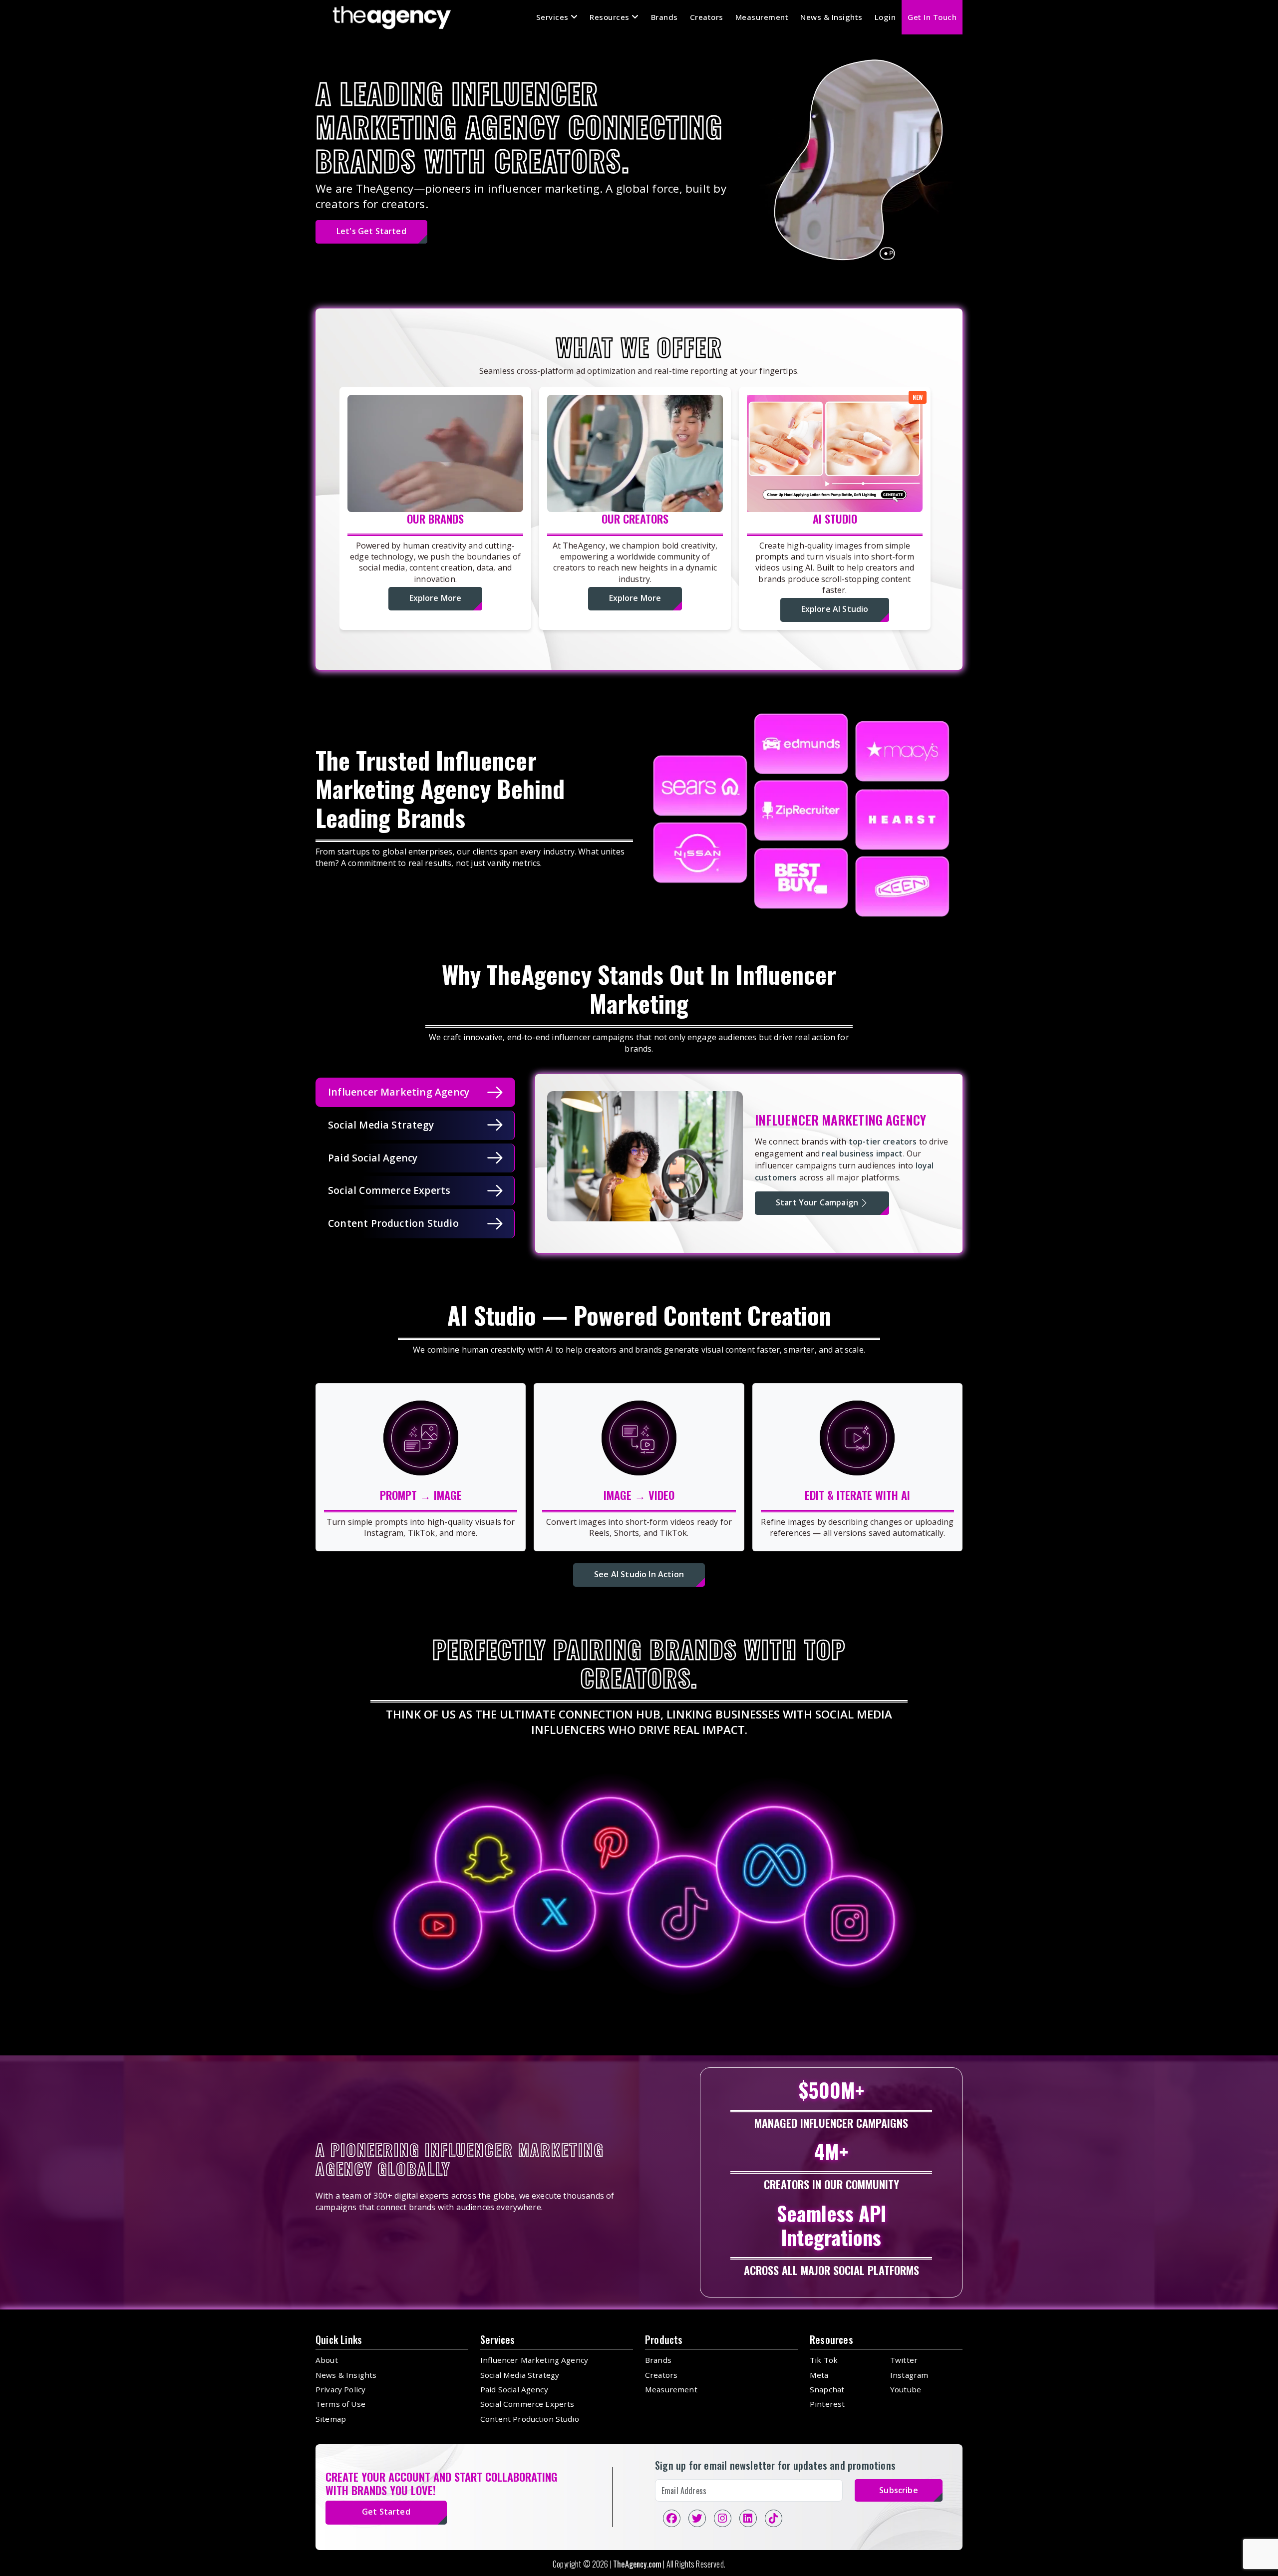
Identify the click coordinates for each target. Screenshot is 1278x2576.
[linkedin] (748, 2518)
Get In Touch (932, 17)
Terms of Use (340, 2404)
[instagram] (723, 2518)
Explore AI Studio (835, 609)
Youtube (906, 2389)
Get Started (386, 2512)
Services (554, 17)
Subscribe (898, 2490)
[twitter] (697, 2518)
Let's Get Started (371, 231)
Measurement (762, 17)
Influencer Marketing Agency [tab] (399, 1092)
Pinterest (827, 2404)
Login (885, 17)
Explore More (436, 598)
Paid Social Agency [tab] (373, 1158)
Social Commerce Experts (527, 2404)
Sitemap (331, 2419)
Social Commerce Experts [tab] (389, 1190)
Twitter (904, 2360)
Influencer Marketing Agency (534, 2360)
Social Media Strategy (520, 2375)
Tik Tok (824, 2360)
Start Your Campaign (817, 1202)
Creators (707, 17)
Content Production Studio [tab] (393, 1223)
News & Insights (831, 17)
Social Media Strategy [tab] (381, 1125)
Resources (611, 17)
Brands (664, 17)
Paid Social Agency (514, 2389)
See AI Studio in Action (639, 1574)
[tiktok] (774, 2518)
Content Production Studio (530, 2419)
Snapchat (827, 2389)
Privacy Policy (340, 2389)
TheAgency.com (637, 2564)
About (327, 2360)
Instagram (909, 2375)
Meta (819, 2375)
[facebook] (672, 2518)
